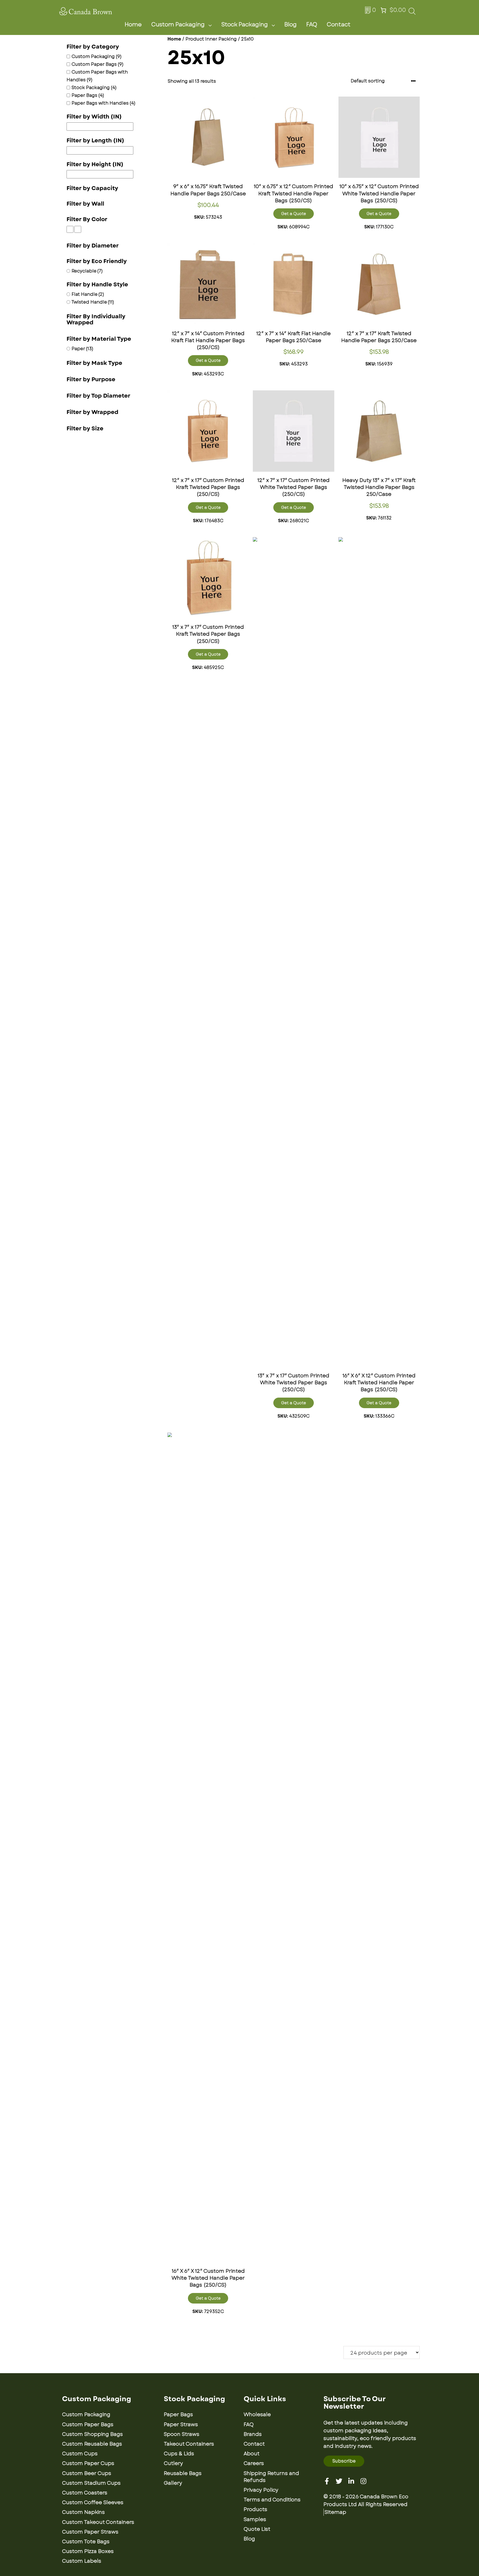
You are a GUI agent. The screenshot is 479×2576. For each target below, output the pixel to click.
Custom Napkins (83, 2512)
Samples (255, 2519)
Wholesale (257, 2415)
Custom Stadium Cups (91, 2483)
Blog (291, 25)
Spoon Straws (182, 2434)
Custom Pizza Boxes (88, 2551)
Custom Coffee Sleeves (93, 2502)
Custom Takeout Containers (98, 2522)
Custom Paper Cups (88, 2463)
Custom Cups (80, 2454)
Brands (253, 2434)
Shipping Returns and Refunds (271, 2477)
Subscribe (344, 2461)
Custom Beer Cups (87, 2473)
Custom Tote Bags (86, 2542)
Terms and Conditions (272, 2500)
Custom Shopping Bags (92, 2434)
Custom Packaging (178, 25)
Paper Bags (178, 2415)
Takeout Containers (189, 2444)
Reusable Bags (183, 2473)
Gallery (173, 2483)
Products (255, 2509)
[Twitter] (339, 2481)
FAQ (312, 25)
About (252, 2454)
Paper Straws (181, 2425)
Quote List (257, 2529)
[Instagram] (363, 2481)
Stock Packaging (244, 25)
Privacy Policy (261, 2490)
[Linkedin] (351, 2481)
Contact (339, 25)
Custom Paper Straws (90, 2532)
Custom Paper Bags (88, 2425)
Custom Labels (82, 2561)
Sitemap (335, 2512)
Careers (254, 2463)
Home (133, 25)
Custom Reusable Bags (92, 2444)
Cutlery (173, 2463)
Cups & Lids (179, 2454)
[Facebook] (327, 2481)
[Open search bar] (412, 13)
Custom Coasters (85, 2493)
